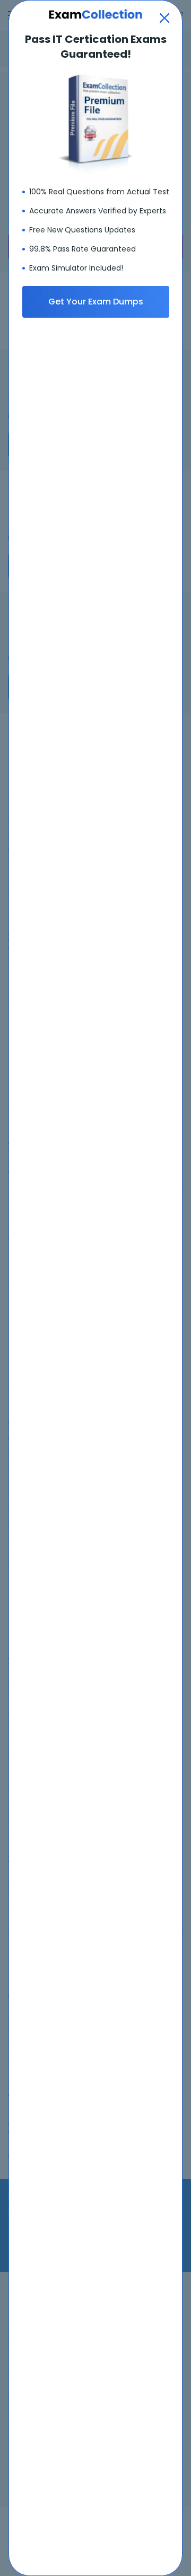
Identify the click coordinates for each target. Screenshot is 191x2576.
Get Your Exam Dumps (96, 302)
